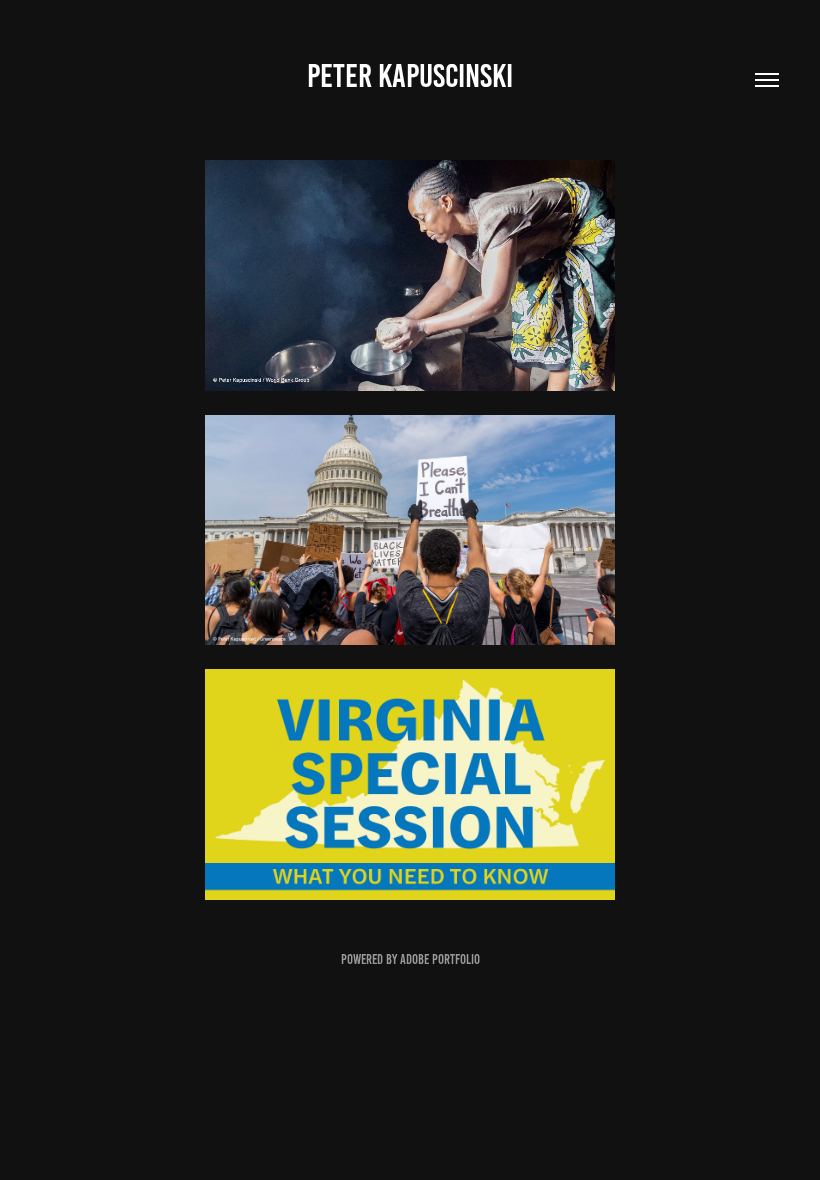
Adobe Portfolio (440, 959)
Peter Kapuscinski (410, 76)
